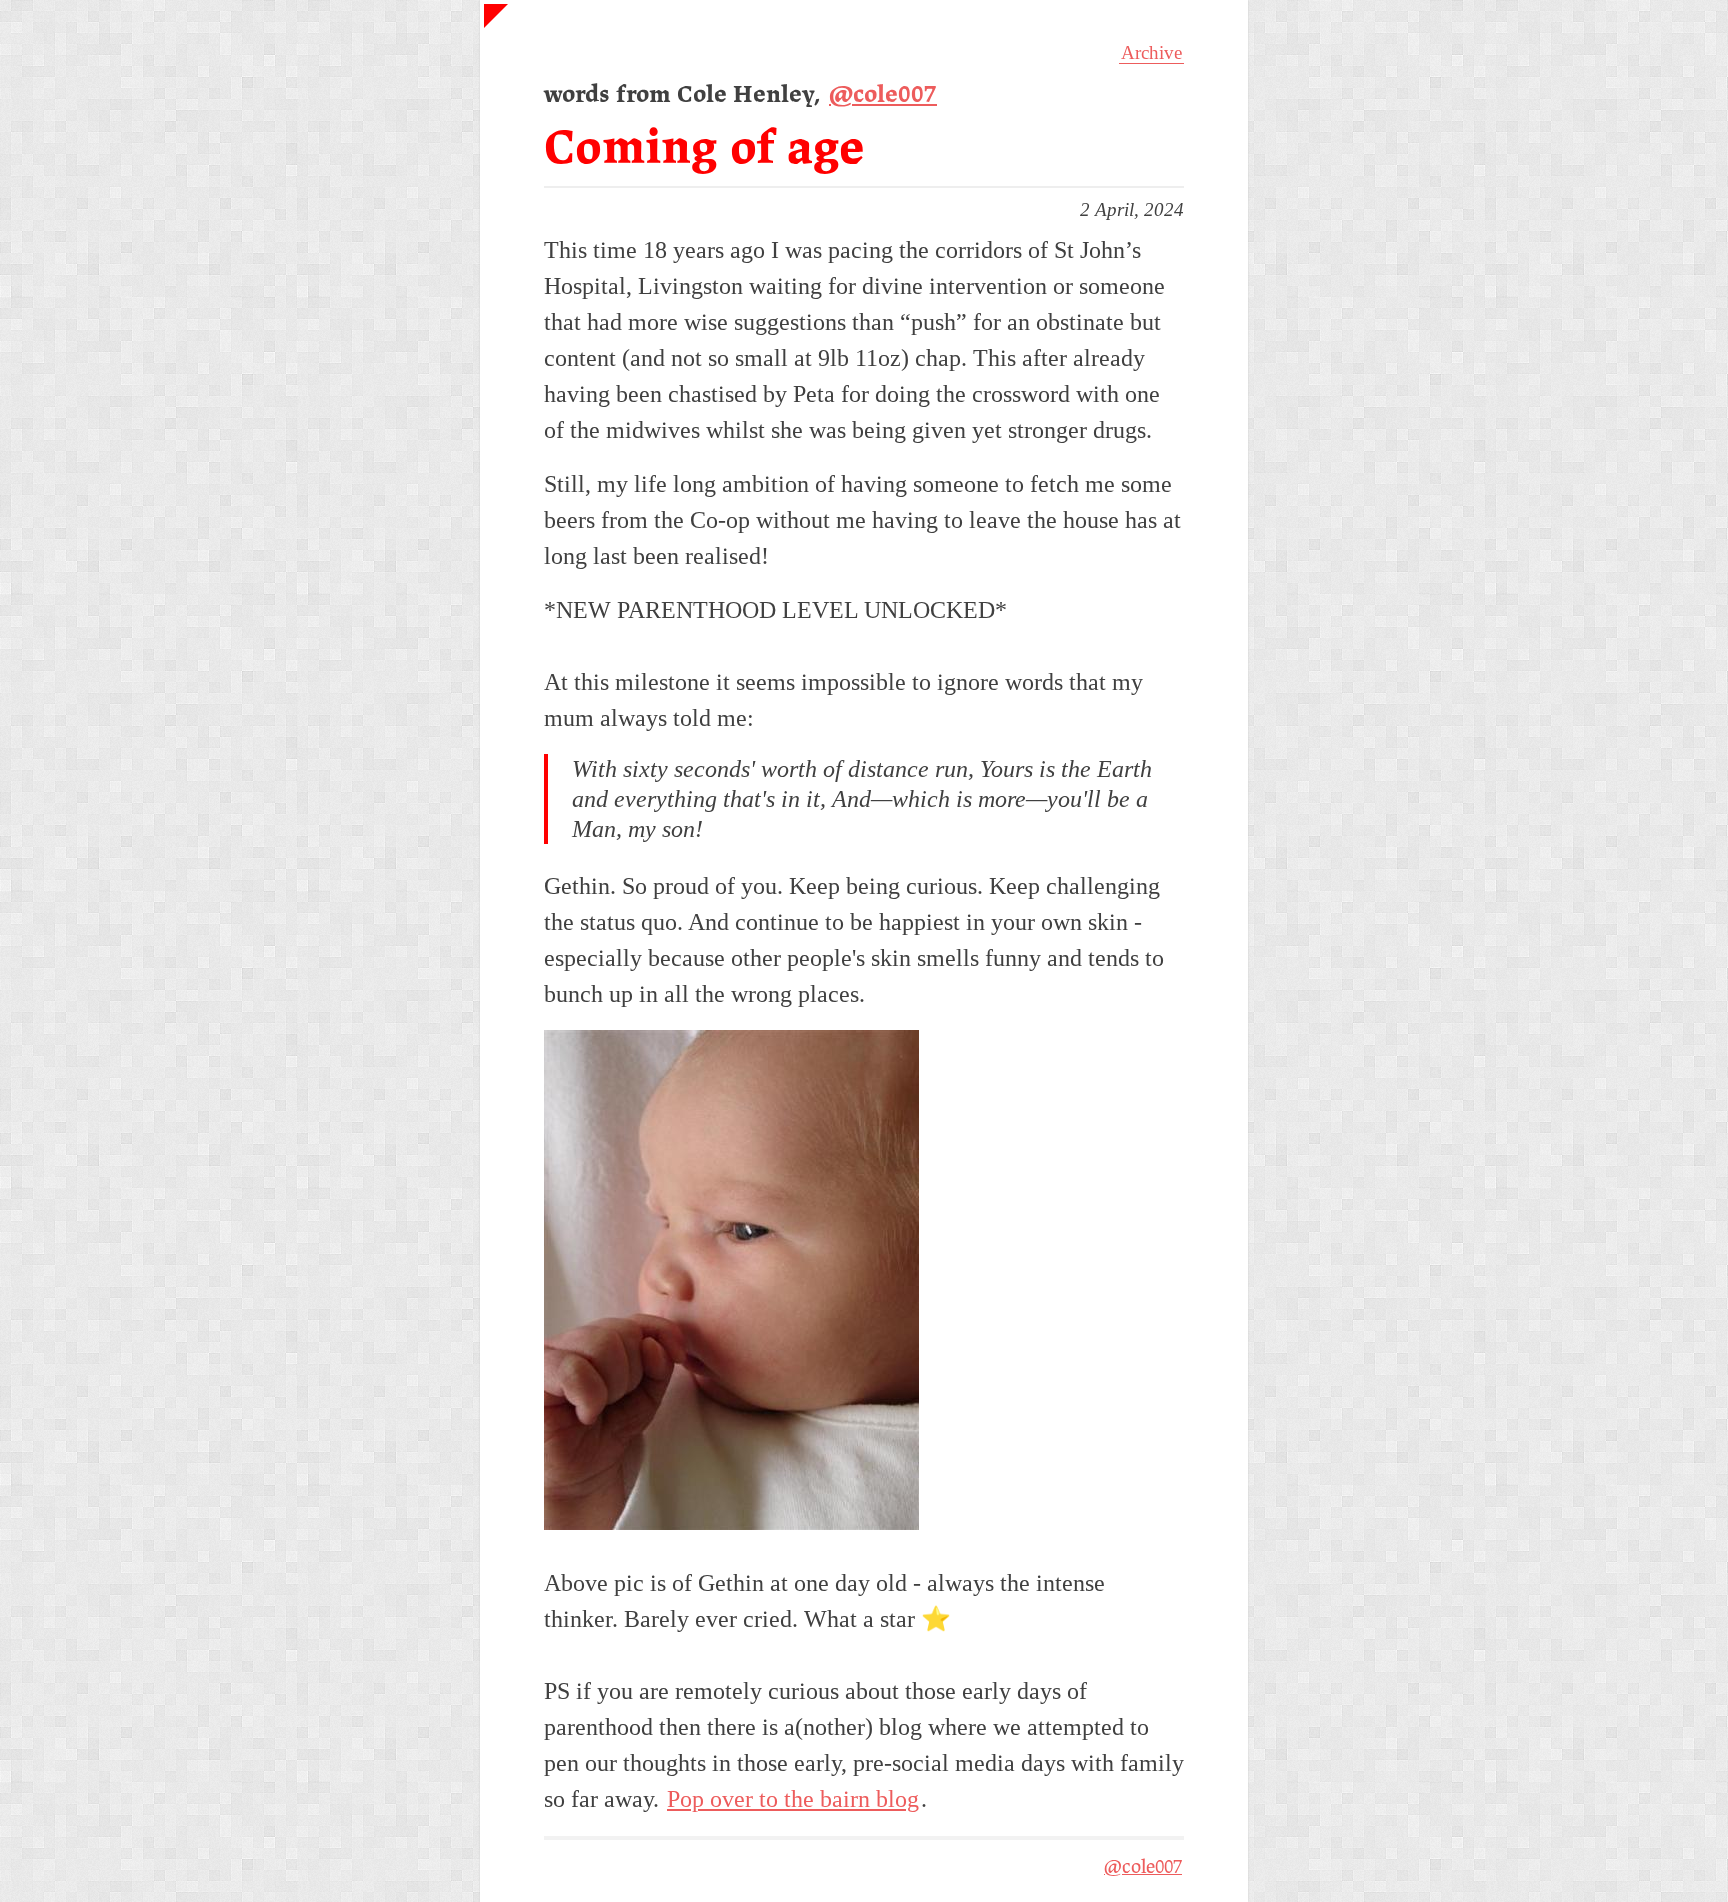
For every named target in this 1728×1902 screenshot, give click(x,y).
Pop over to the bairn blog (793, 1799)
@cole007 (883, 95)
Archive (1151, 52)
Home (506, 26)
